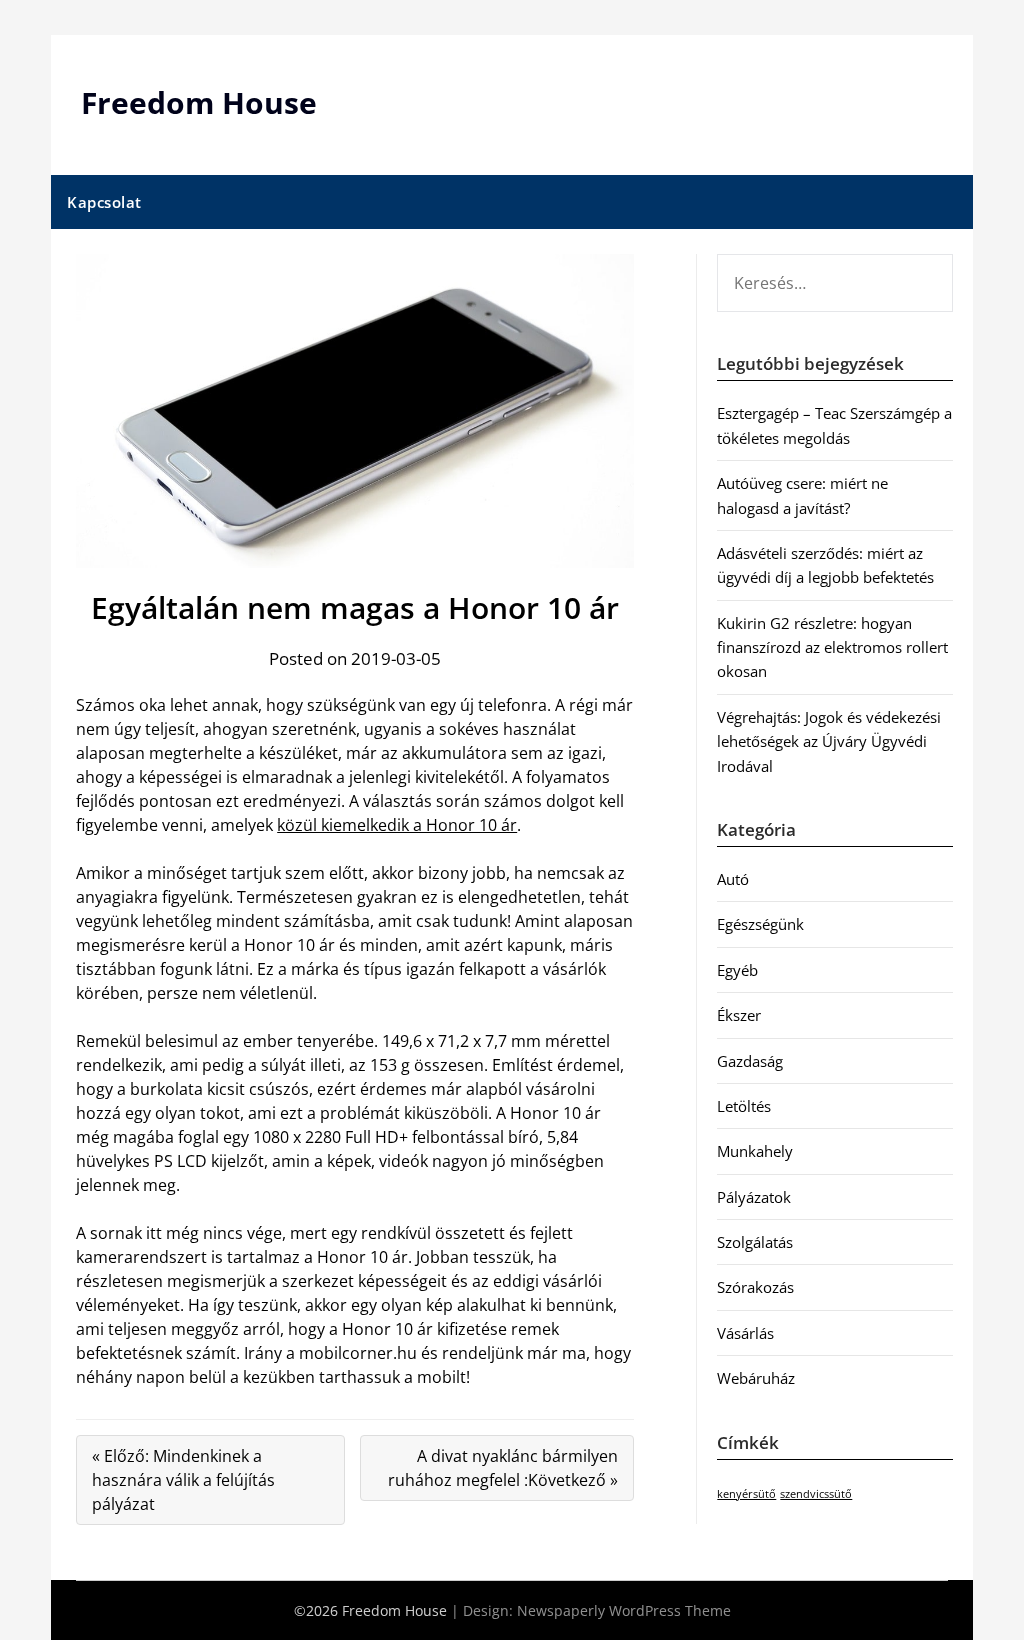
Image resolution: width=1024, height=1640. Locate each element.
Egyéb (737, 970)
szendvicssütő (816, 1494)
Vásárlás (745, 1333)
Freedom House (199, 102)
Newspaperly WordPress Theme (624, 1610)
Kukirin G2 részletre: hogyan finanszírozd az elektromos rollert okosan (832, 647)
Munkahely (755, 1151)
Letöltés (744, 1106)
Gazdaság (750, 1061)
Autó (733, 879)
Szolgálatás (755, 1242)
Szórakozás (755, 1287)
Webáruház (756, 1378)
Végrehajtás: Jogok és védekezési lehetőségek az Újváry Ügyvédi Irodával (829, 741)
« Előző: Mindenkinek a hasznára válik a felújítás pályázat (183, 1480)
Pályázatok (754, 1197)
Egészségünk (760, 924)
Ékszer (739, 1015)
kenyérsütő (746, 1494)
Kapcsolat (104, 202)
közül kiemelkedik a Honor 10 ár (397, 825)
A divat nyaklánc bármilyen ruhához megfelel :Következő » (503, 1468)
